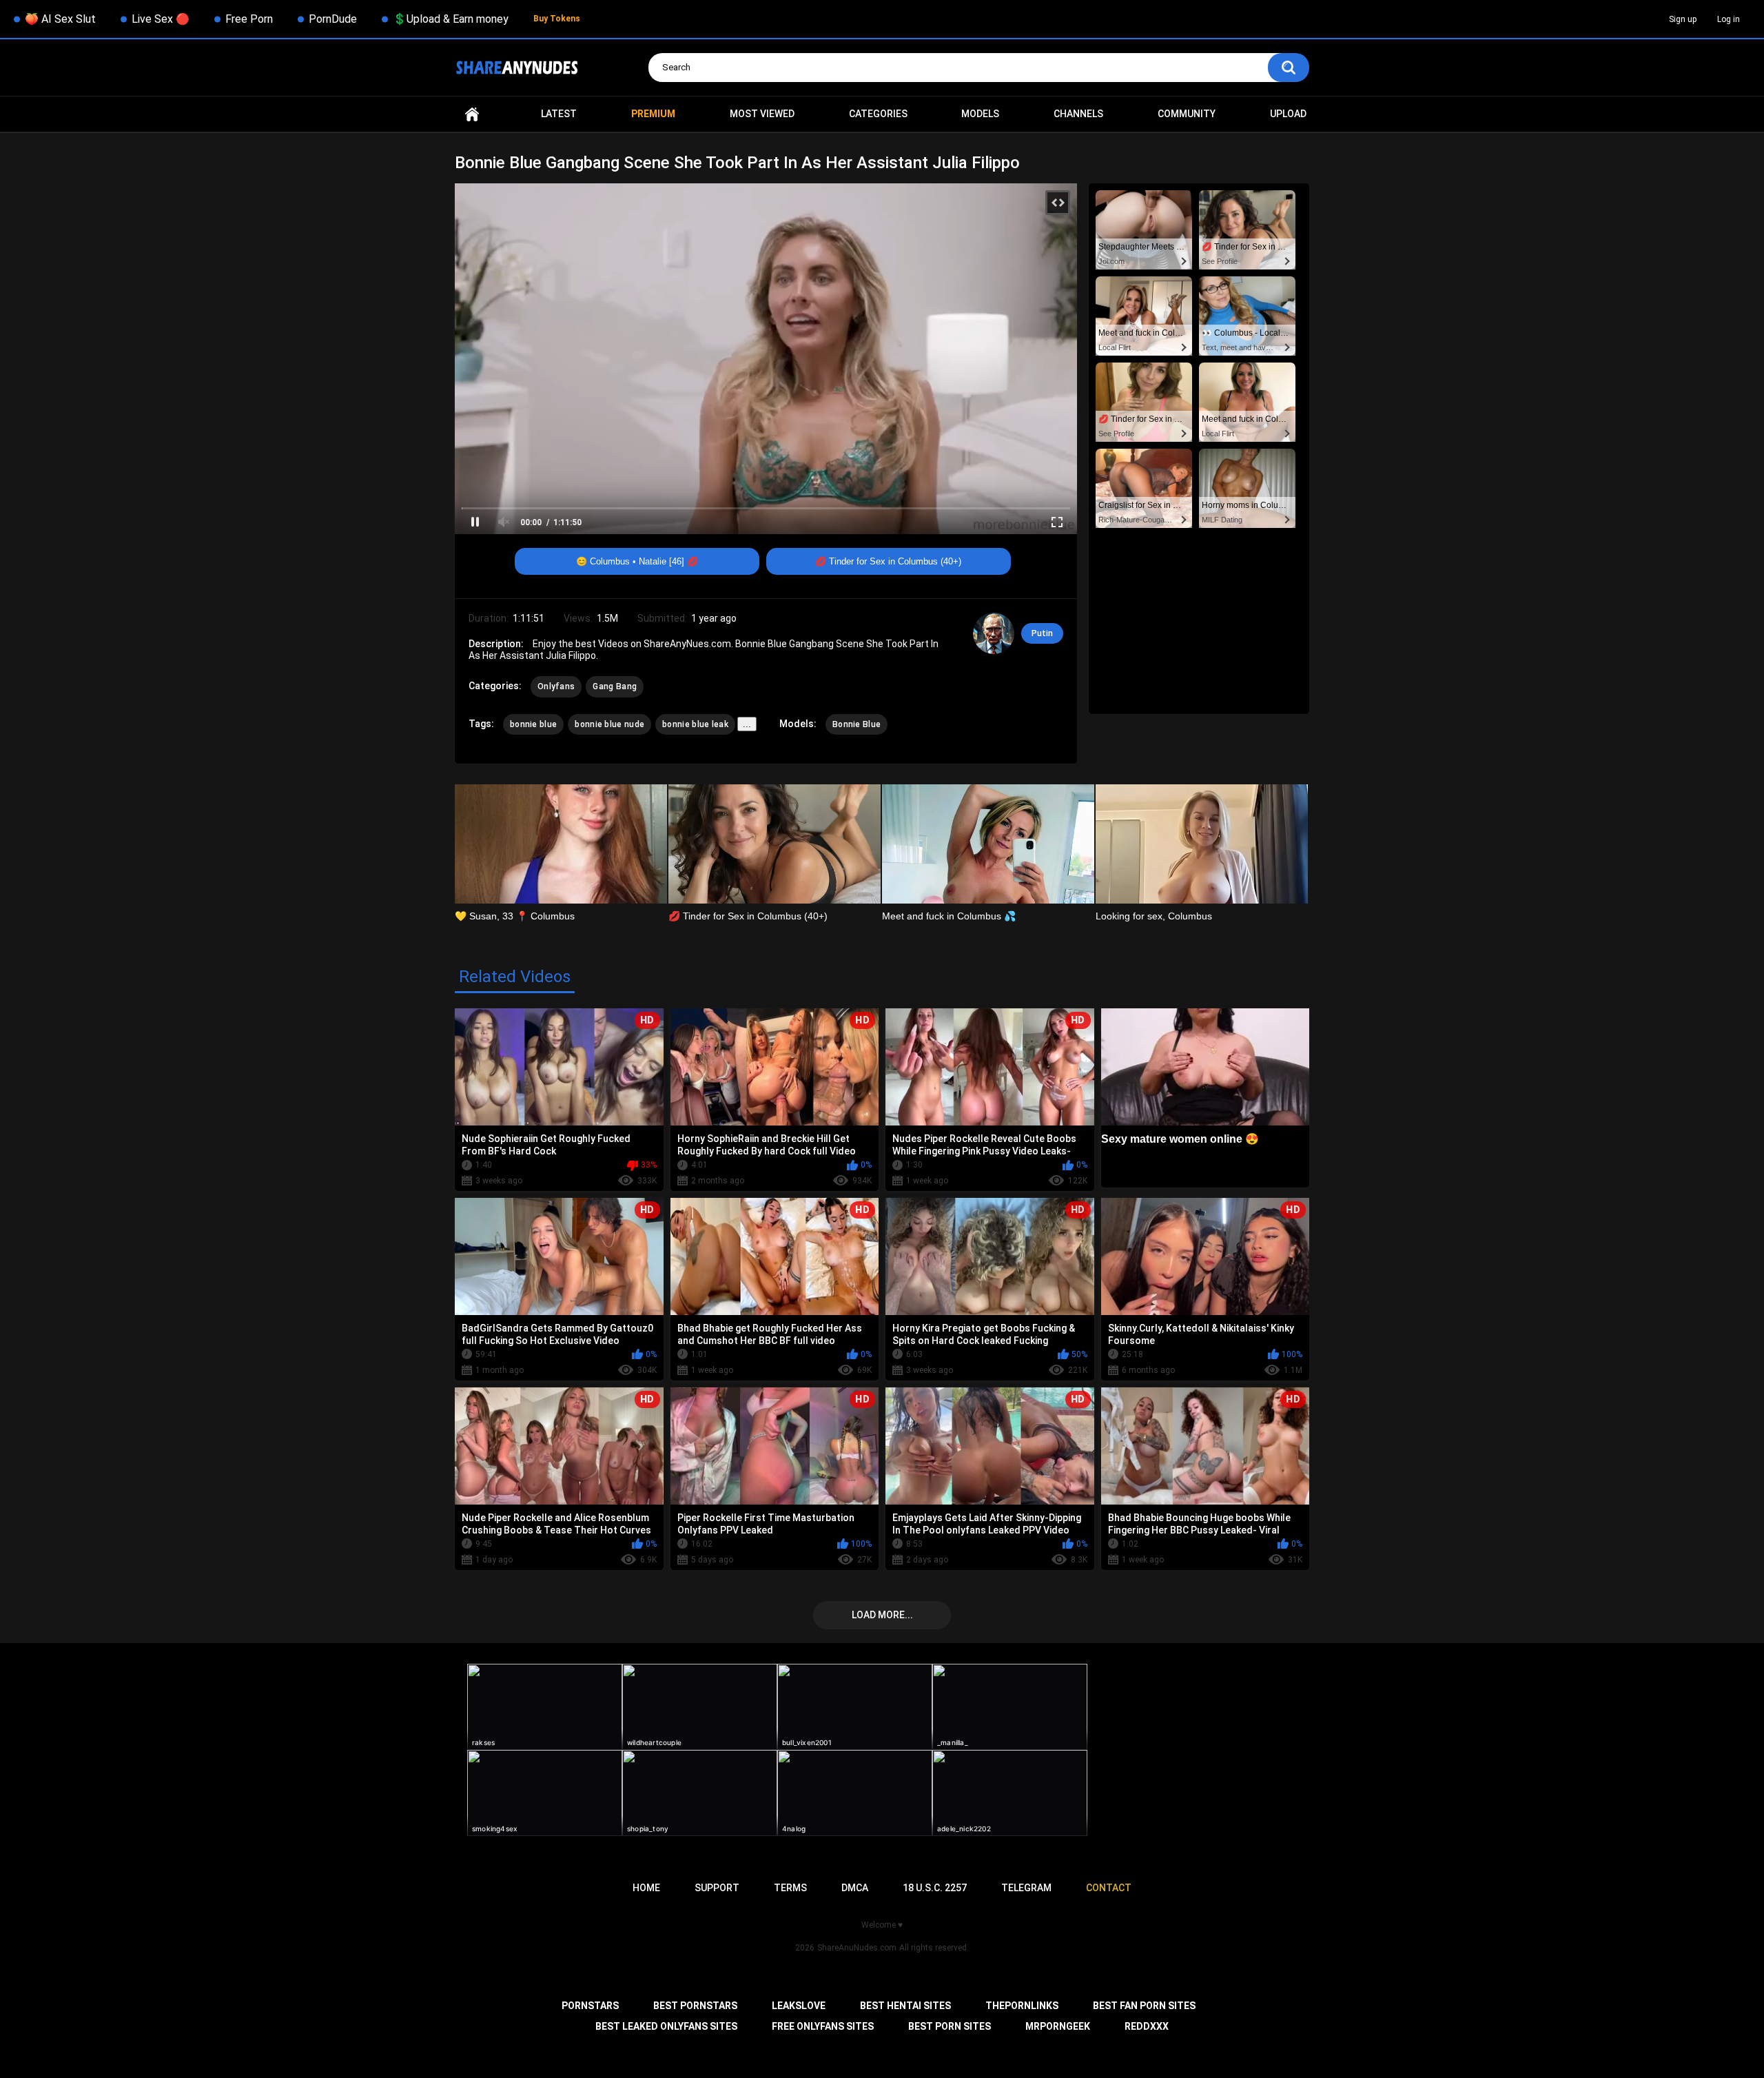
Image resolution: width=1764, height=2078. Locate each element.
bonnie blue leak (695, 724)
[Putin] (994, 633)
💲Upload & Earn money (451, 19)
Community (1187, 114)
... (747, 724)
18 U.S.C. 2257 (935, 1888)
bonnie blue (533, 724)
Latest (559, 114)
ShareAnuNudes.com (857, 1948)
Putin (1042, 633)
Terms (790, 1888)
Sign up (1683, 19)
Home (472, 114)
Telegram (1026, 1888)
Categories (878, 114)
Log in (1729, 19)
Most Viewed (762, 114)
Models (980, 114)
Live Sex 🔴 (161, 19)
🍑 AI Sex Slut (60, 19)
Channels (1078, 114)
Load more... (882, 1615)
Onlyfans (556, 686)
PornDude (333, 19)
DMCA (855, 1888)
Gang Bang (615, 686)
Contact (1109, 1888)
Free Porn (249, 19)
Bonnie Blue (857, 724)
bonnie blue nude (609, 724)
